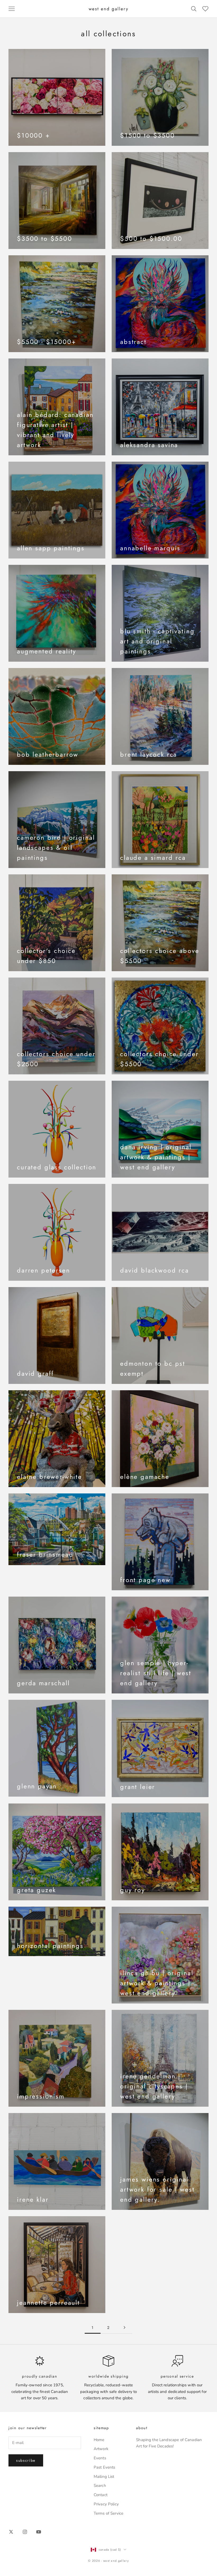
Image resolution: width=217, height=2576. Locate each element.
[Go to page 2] (124, 2327)
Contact (101, 2495)
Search (100, 2486)
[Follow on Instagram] (25, 2532)
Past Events (105, 2467)
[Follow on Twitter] (11, 2532)
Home (99, 2440)
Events (100, 2458)
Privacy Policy (106, 2504)
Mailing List (104, 2477)
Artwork (101, 2449)
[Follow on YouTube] (39, 2532)
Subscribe (26, 2460)
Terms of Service (108, 2513)
